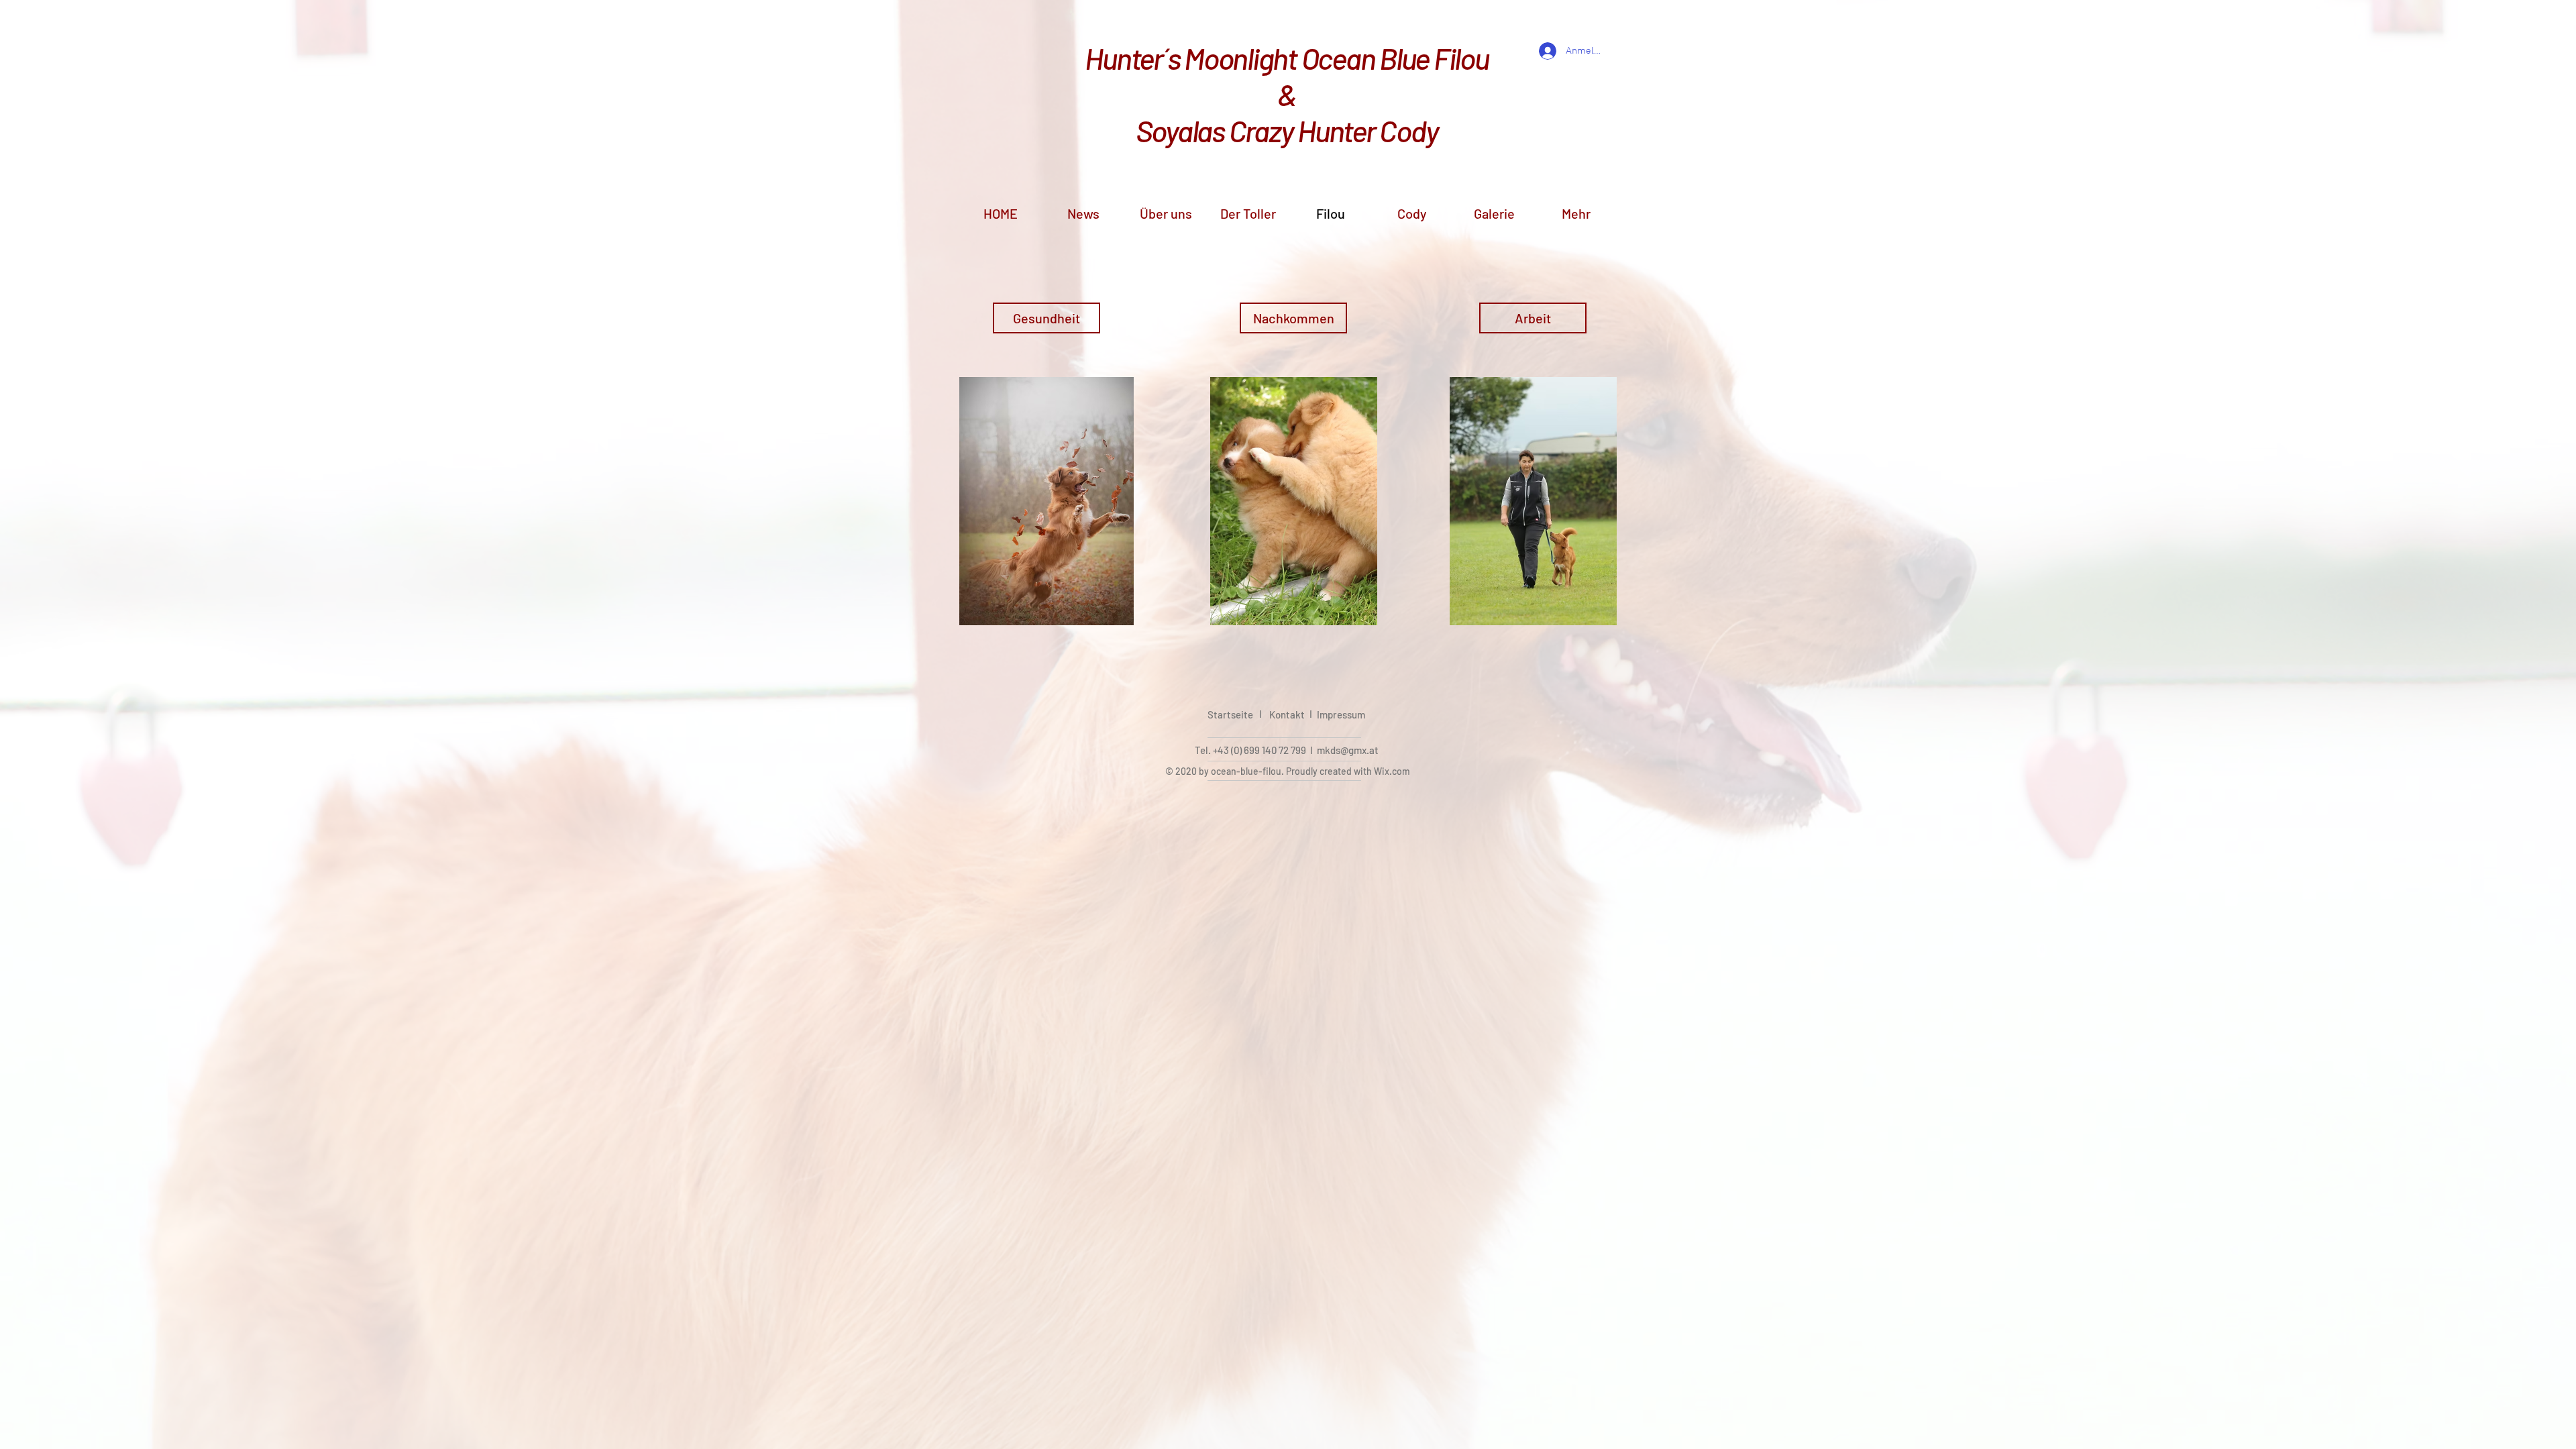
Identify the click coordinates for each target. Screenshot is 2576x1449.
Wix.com (1392, 771)
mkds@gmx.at (1348, 750)
